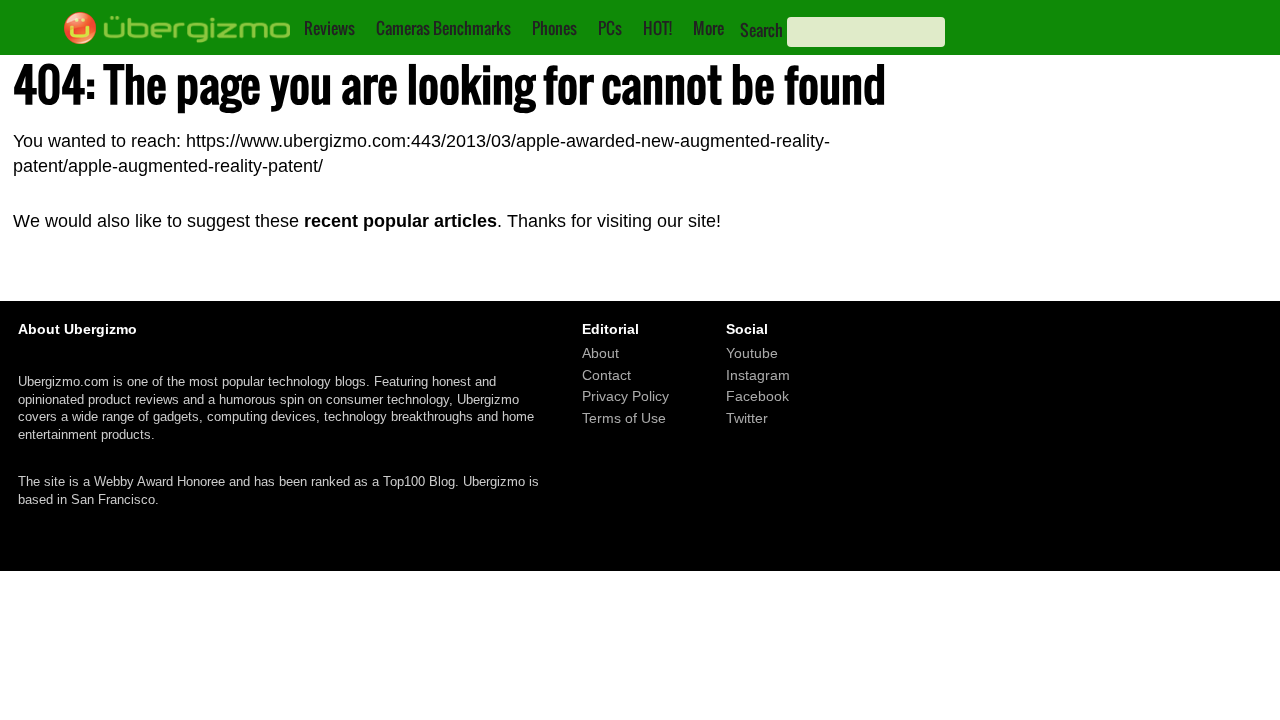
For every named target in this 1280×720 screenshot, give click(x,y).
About (600, 353)
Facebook (757, 396)
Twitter (747, 418)
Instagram (758, 375)
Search (761, 30)
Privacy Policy (625, 396)
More (708, 28)
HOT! (657, 28)
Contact (606, 375)
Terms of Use (624, 418)
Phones (554, 28)
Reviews (329, 28)
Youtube (752, 353)
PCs (610, 28)
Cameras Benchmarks (443, 28)
